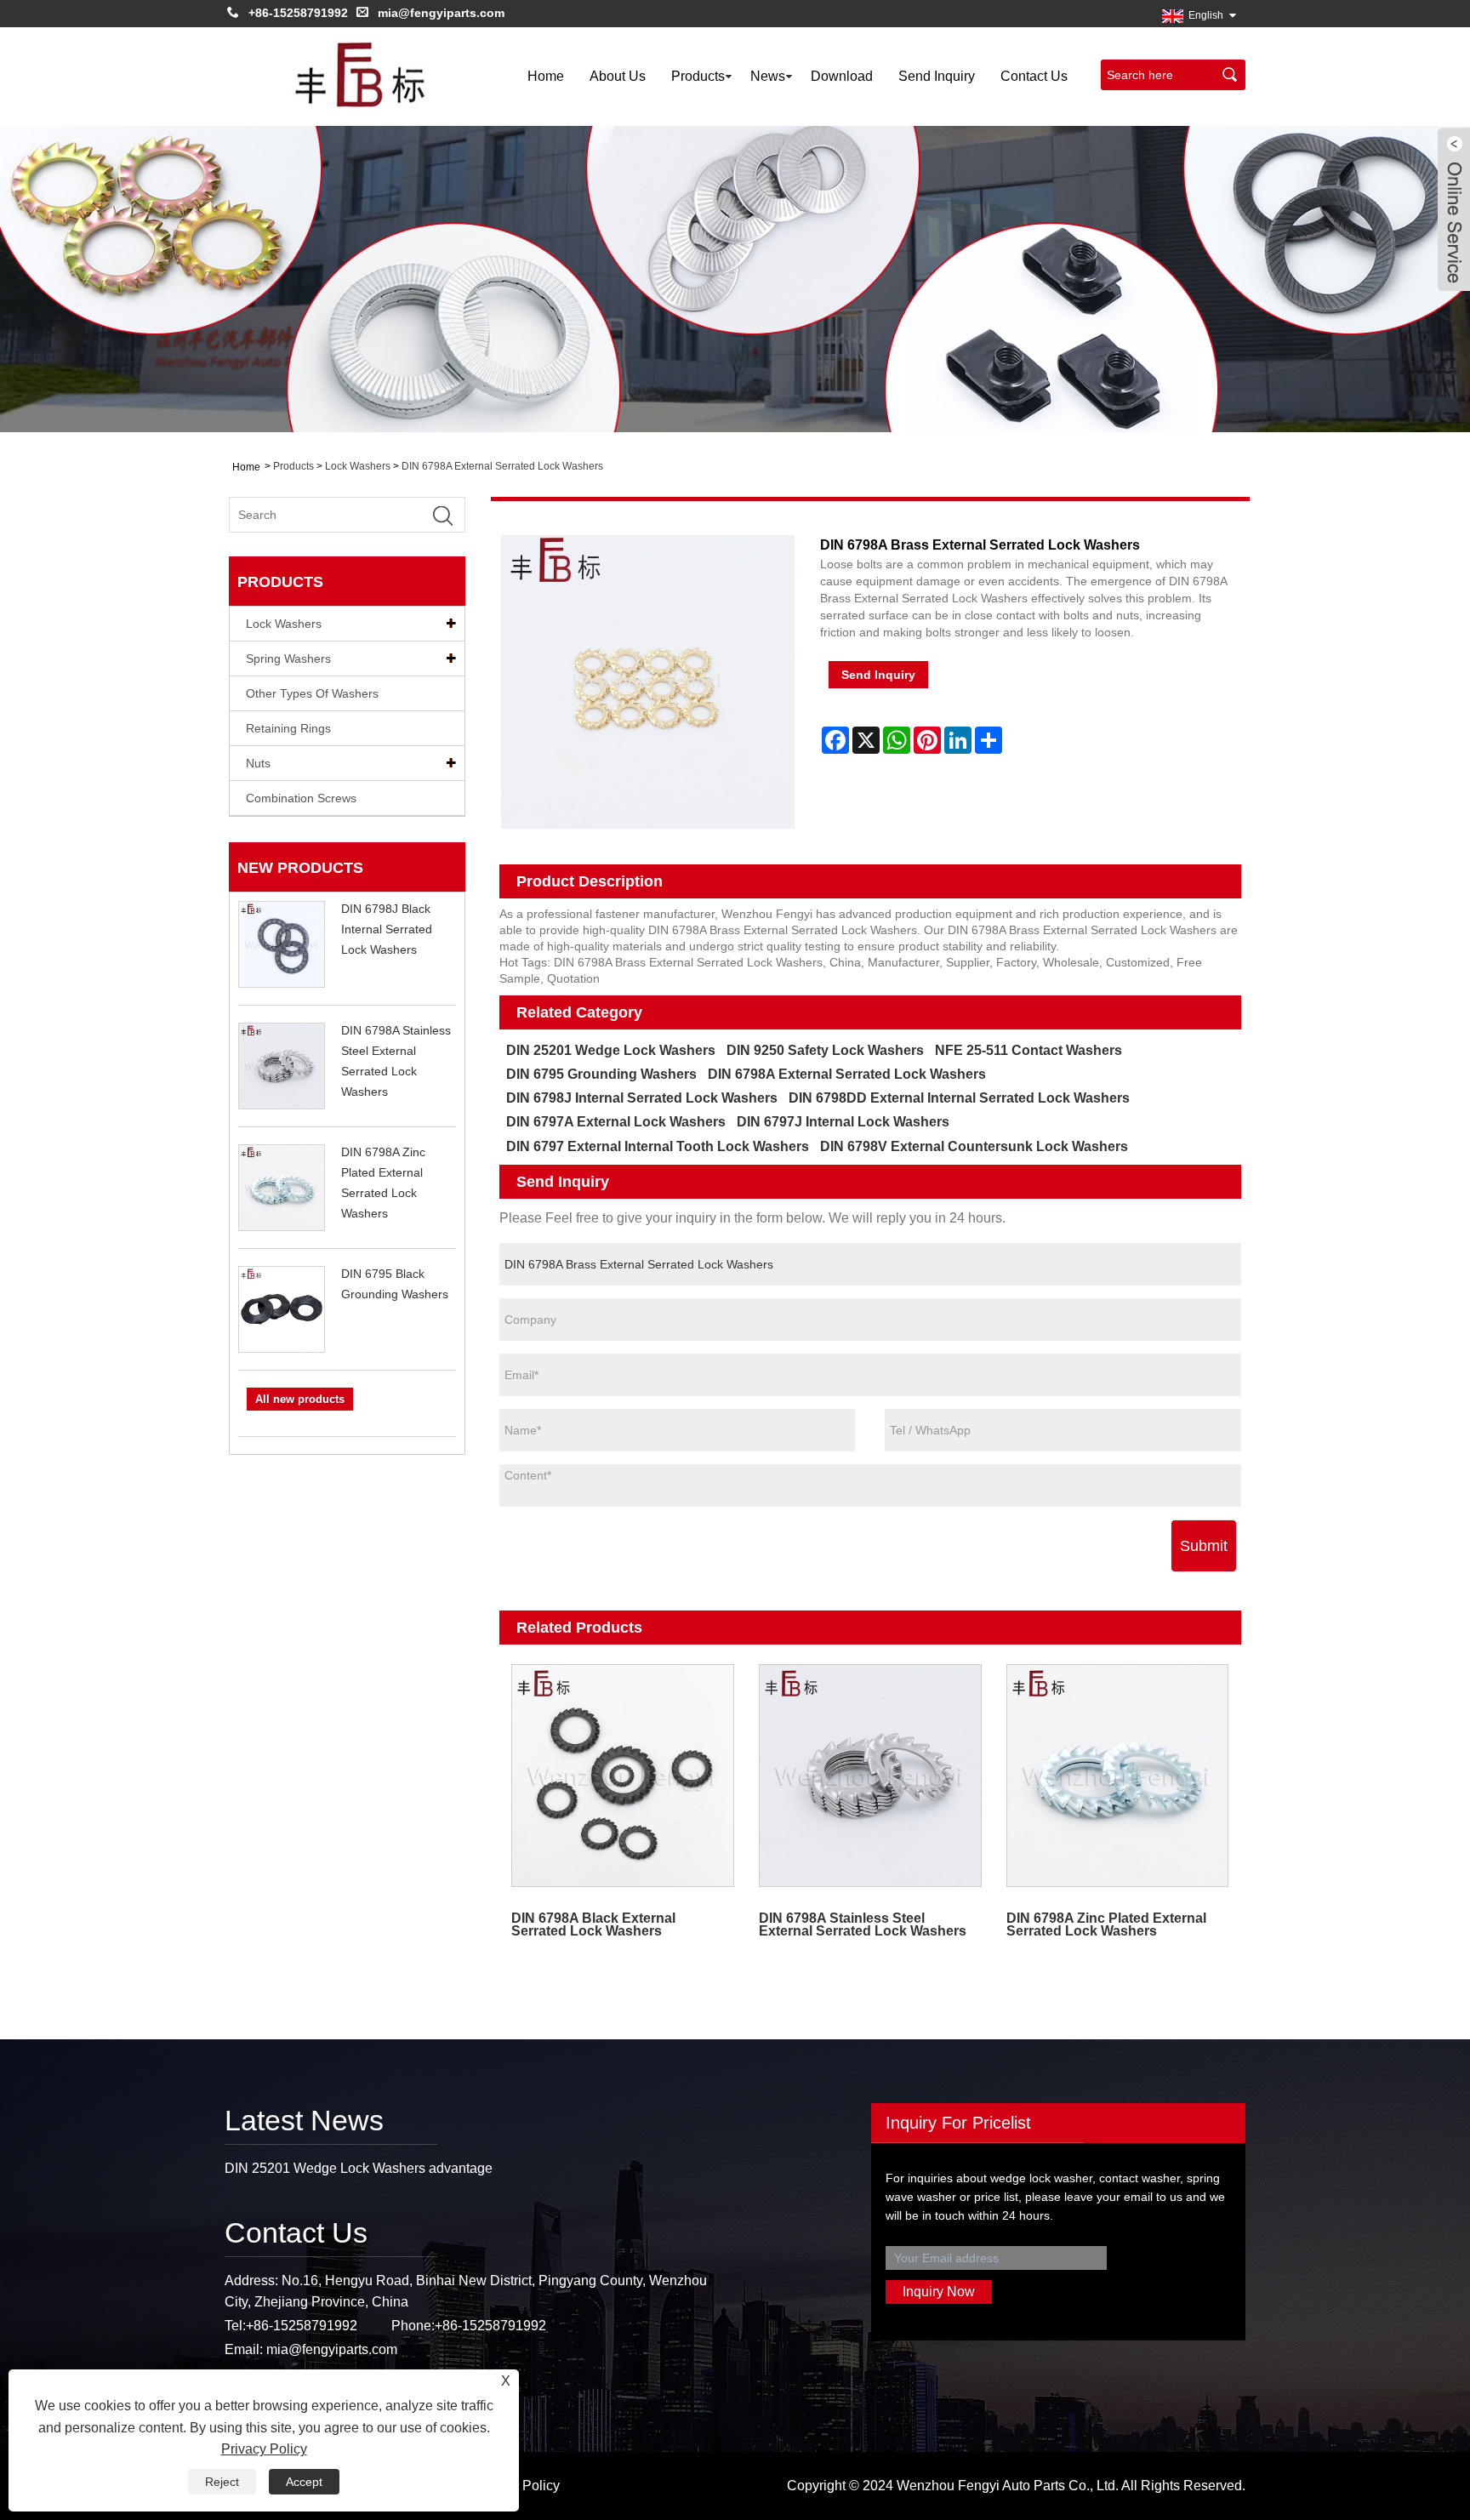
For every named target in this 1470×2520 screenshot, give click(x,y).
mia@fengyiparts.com (441, 13)
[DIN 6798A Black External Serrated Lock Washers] (623, 1775)
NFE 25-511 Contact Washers (1028, 1050)
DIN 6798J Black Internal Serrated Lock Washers (387, 929)
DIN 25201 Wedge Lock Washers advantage (359, 2168)
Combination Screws (301, 798)
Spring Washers (288, 659)
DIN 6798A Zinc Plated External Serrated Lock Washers (1106, 1924)
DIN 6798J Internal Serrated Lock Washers (642, 1098)
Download (842, 76)
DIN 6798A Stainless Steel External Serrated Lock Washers (863, 1924)
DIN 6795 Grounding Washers (601, 1074)
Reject (222, 2482)
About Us (618, 76)
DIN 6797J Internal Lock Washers (843, 1122)
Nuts (258, 763)
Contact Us (1034, 76)
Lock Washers (358, 466)
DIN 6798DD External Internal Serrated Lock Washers (959, 1098)
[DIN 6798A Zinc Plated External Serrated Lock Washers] (1117, 1775)
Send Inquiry (937, 76)
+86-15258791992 (298, 13)
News (768, 76)
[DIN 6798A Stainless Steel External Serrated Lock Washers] (870, 1775)
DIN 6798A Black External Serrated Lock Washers (593, 1924)
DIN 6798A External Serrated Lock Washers (502, 466)
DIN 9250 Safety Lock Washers (825, 1050)
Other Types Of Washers (312, 693)
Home (546, 76)
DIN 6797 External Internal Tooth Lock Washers (658, 1146)
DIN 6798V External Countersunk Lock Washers (974, 1146)
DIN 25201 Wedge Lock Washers (611, 1050)
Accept (304, 2482)
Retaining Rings (288, 728)
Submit (1204, 1546)
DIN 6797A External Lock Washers (616, 1122)
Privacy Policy (264, 2449)
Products (698, 76)
